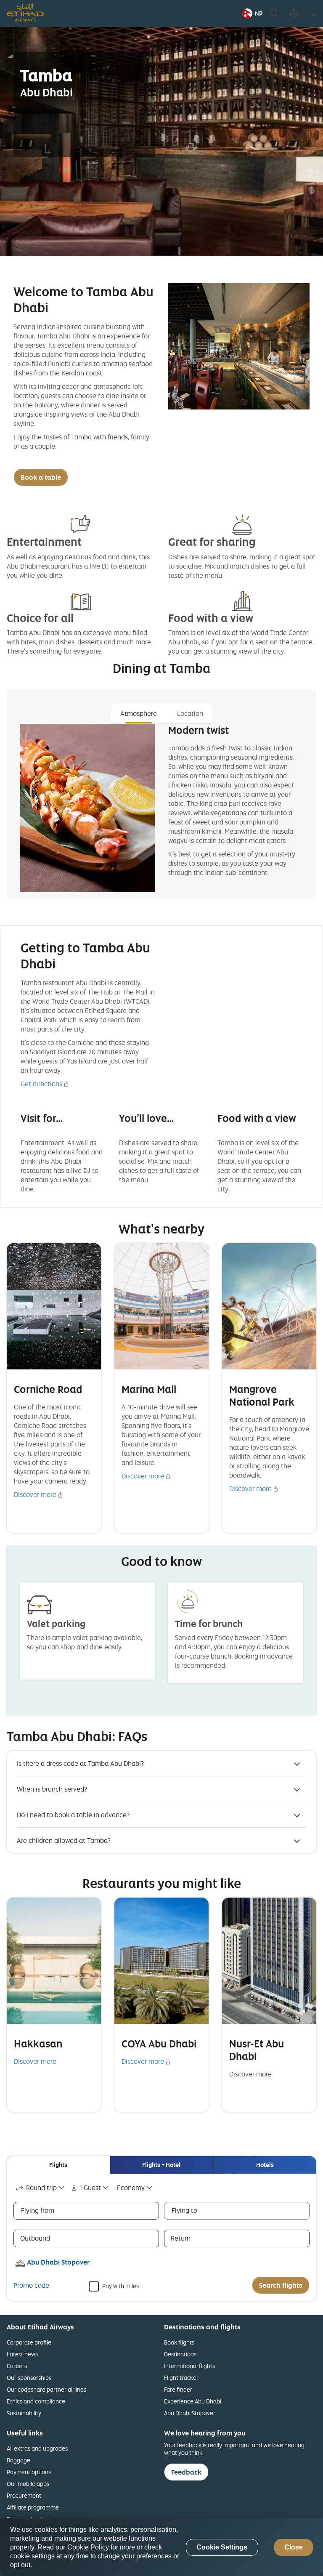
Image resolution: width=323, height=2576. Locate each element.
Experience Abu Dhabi (193, 2401)
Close (294, 2547)
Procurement (24, 2495)
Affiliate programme (33, 2507)
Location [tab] (190, 713)
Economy (131, 2188)
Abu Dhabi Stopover (190, 2413)
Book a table (41, 477)
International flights (189, 2366)
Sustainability (24, 2413)
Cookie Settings (222, 2547)
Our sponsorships (29, 2378)
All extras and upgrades (37, 2448)
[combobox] (41, 2188)
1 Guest (90, 2188)
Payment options (29, 2472)
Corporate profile (29, 2342)
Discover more (35, 1494)
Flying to (184, 2210)
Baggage (19, 2460)
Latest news (22, 2354)
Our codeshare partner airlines (46, 2389)
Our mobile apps (28, 2484)
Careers (17, 2366)
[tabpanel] (161, 808)
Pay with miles (120, 2285)
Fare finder (178, 2389)
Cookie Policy (88, 2547)
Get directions (41, 1084)
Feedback (186, 2472)
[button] (252, 13)
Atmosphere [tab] (139, 713)
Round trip (41, 2188)
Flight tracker (181, 2378)
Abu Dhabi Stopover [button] (58, 2262)
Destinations (180, 2354)
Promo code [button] (31, 2285)
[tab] (58, 2165)
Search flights (281, 2285)
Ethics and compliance (36, 2401)
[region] (161, 2547)
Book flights (179, 2342)
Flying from (38, 2210)
